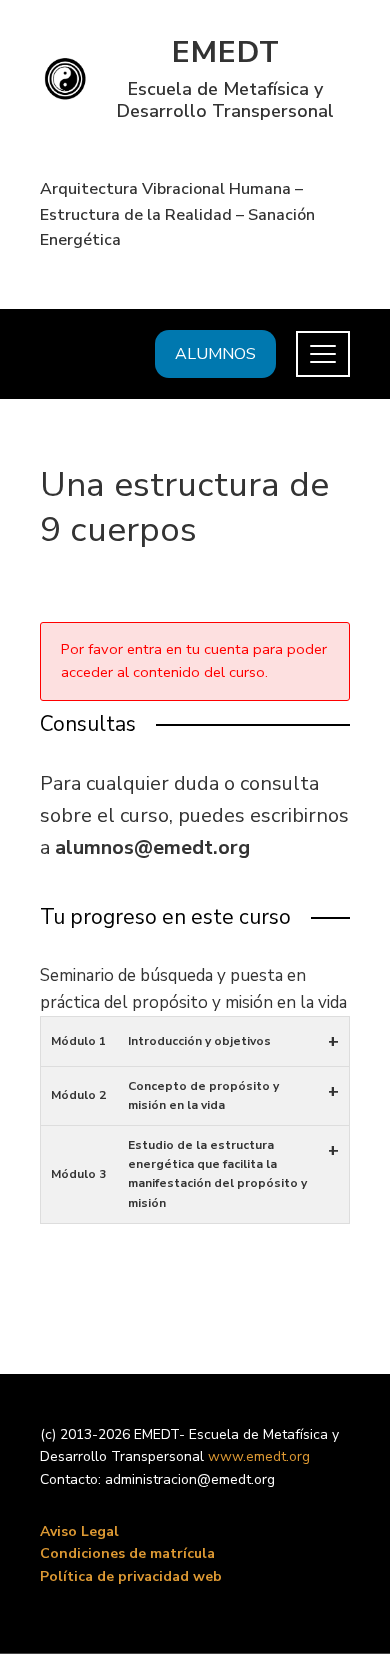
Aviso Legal (79, 1531)
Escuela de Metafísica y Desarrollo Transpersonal (225, 100)
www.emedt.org (259, 1456)
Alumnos (215, 354)
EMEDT (226, 52)
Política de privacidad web (131, 1576)
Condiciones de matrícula (127, 1553)
